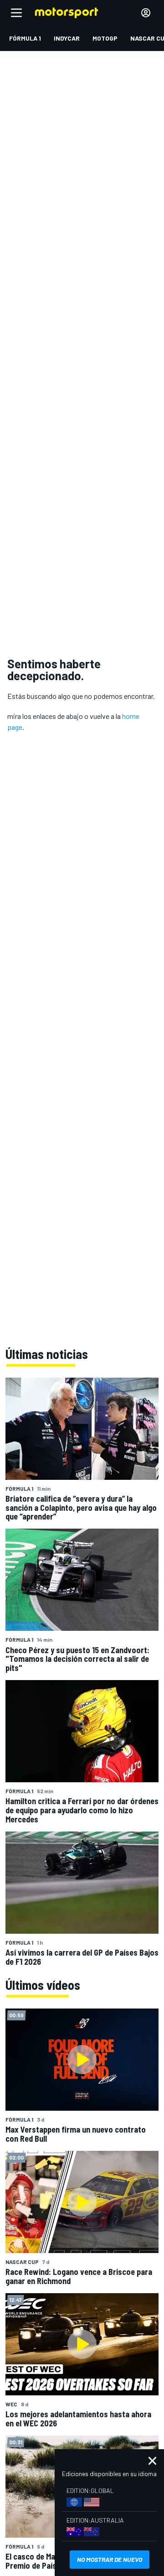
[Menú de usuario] (146, 13)
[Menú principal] (16, 13)
